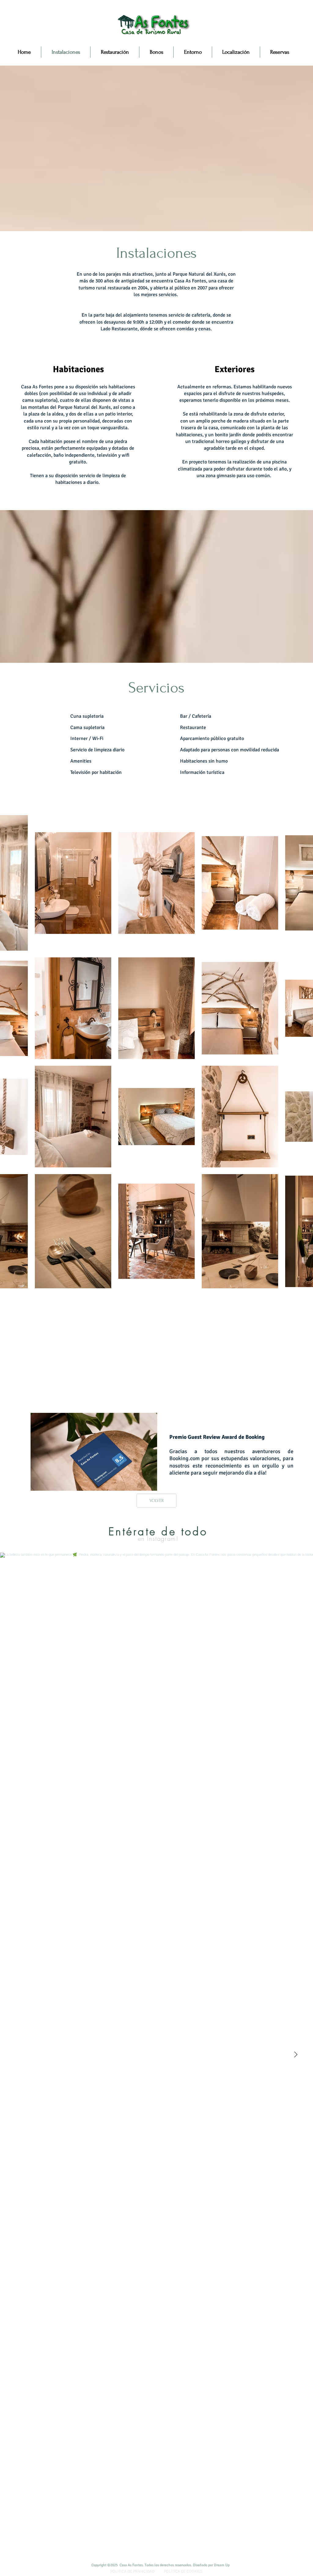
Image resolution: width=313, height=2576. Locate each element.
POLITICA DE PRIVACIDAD (132, 2571)
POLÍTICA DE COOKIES (183, 2571)
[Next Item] (296, 2055)
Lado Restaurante (119, 329)
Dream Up (222, 2565)
